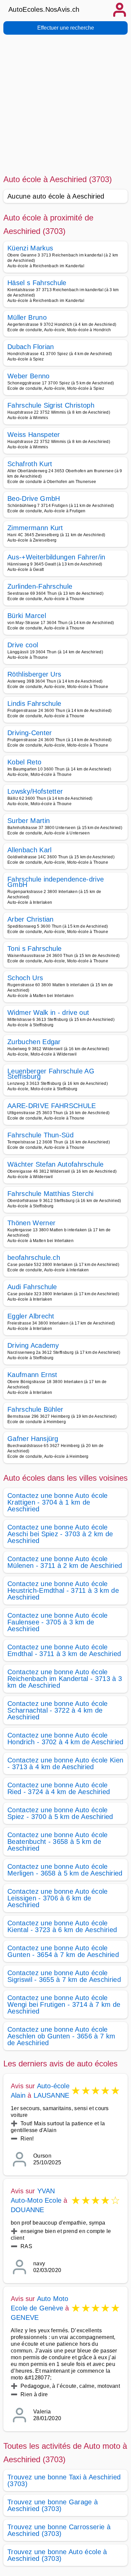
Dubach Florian (31, 347)
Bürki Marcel (27, 616)
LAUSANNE (52, 2095)
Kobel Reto (24, 762)
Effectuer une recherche (66, 28)
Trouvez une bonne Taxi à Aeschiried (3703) (64, 2480)
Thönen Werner (31, 1223)
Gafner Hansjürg (33, 1439)
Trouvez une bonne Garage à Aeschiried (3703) (53, 2505)
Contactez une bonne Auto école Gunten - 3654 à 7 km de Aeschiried (63, 1951)
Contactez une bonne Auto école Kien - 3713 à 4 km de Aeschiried (65, 1763)
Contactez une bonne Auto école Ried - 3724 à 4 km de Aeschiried (59, 1788)
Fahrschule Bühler (35, 1409)
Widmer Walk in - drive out (48, 1012)
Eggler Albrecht (31, 1316)
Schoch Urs (25, 978)
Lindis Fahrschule (34, 703)
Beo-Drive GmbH (34, 499)
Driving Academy (33, 1345)
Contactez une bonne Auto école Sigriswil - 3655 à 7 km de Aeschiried (64, 1976)
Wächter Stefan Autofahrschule (55, 1164)
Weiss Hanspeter (34, 435)
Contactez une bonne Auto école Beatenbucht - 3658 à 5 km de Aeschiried (58, 1842)
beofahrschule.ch (34, 1258)
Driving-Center (30, 733)
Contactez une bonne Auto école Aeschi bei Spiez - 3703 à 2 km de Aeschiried (60, 1534)
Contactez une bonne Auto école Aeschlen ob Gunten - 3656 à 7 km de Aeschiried (61, 2036)
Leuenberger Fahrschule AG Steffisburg (51, 1074)
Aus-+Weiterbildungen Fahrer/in (56, 557)
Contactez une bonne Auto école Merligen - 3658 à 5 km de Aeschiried (65, 1870)
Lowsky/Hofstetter (35, 791)
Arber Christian (31, 919)
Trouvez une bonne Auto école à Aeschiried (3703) (57, 2555)
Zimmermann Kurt (35, 528)
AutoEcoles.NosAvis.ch (44, 9)
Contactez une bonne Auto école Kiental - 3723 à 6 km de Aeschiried (62, 1926)
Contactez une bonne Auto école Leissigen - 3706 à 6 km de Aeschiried (58, 1898)
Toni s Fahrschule (34, 949)
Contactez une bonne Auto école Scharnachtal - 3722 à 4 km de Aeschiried (58, 1710)
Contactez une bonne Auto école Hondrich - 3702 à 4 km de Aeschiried (65, 1739)
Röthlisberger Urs (34, 674)
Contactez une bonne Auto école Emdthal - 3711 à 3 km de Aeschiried (64, 1650)
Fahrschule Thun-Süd (40, 1135)
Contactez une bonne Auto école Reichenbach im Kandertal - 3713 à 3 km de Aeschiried (65, 1679)
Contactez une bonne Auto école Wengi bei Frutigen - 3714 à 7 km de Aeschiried (64, 2004)
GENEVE (25, 2317)
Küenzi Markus (30, 248)
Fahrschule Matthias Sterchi (51, 1194)
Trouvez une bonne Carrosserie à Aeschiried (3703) (59, 2530)
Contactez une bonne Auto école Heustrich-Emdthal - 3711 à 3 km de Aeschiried (63, 1590)
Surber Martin (29, 821)
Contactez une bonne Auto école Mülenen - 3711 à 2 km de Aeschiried (65, 1562)
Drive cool (23, 645)
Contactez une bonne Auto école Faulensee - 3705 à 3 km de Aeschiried (58, 1622)
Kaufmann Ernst (32, 1375)
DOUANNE (27, 2210)
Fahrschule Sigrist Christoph (51, 405)
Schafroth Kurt (30, 464)
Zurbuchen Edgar (34, 1042)
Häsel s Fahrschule (37, 283)
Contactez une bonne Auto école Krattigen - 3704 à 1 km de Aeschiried (58, 1502)
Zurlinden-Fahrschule (40, 586)
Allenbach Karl (29, 850)
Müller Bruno (27, 317)
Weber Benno (29, 376)
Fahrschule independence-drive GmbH (56, 882)
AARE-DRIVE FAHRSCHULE (52, 1106)
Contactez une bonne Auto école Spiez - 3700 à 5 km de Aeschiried (60, 1813)
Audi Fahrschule (32, 1287)
